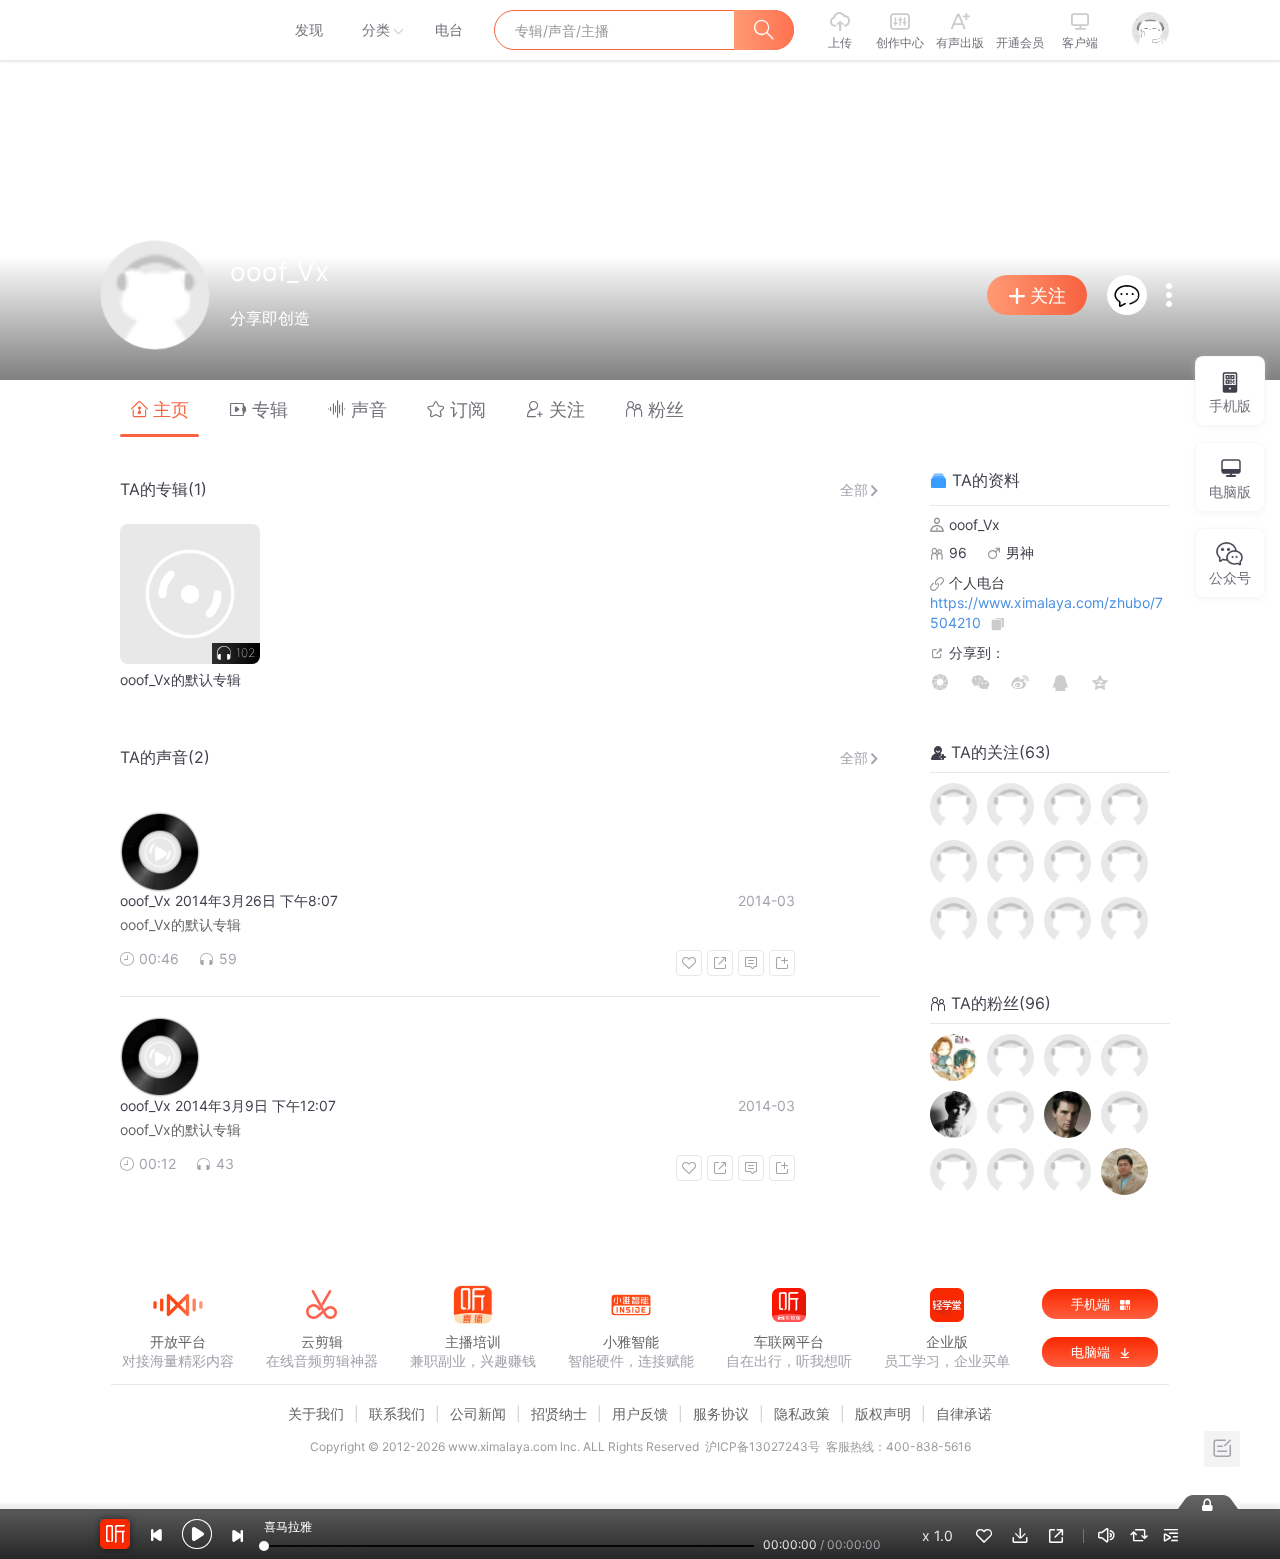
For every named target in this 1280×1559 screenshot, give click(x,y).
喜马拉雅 (177, 30)
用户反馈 (640, 1413)
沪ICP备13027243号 (762, 1446)
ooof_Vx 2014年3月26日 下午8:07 (229, 900)
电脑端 (1092, 1352)
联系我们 (397, 1413)
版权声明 (883, 1413)
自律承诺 (964, 1413)
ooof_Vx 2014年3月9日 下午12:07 (228, 1105)
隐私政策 (802, 1413)
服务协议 (721, 1413)
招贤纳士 (559, 1413)
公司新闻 (478, 1413)
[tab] (159, 408)
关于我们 (316, 1413)
